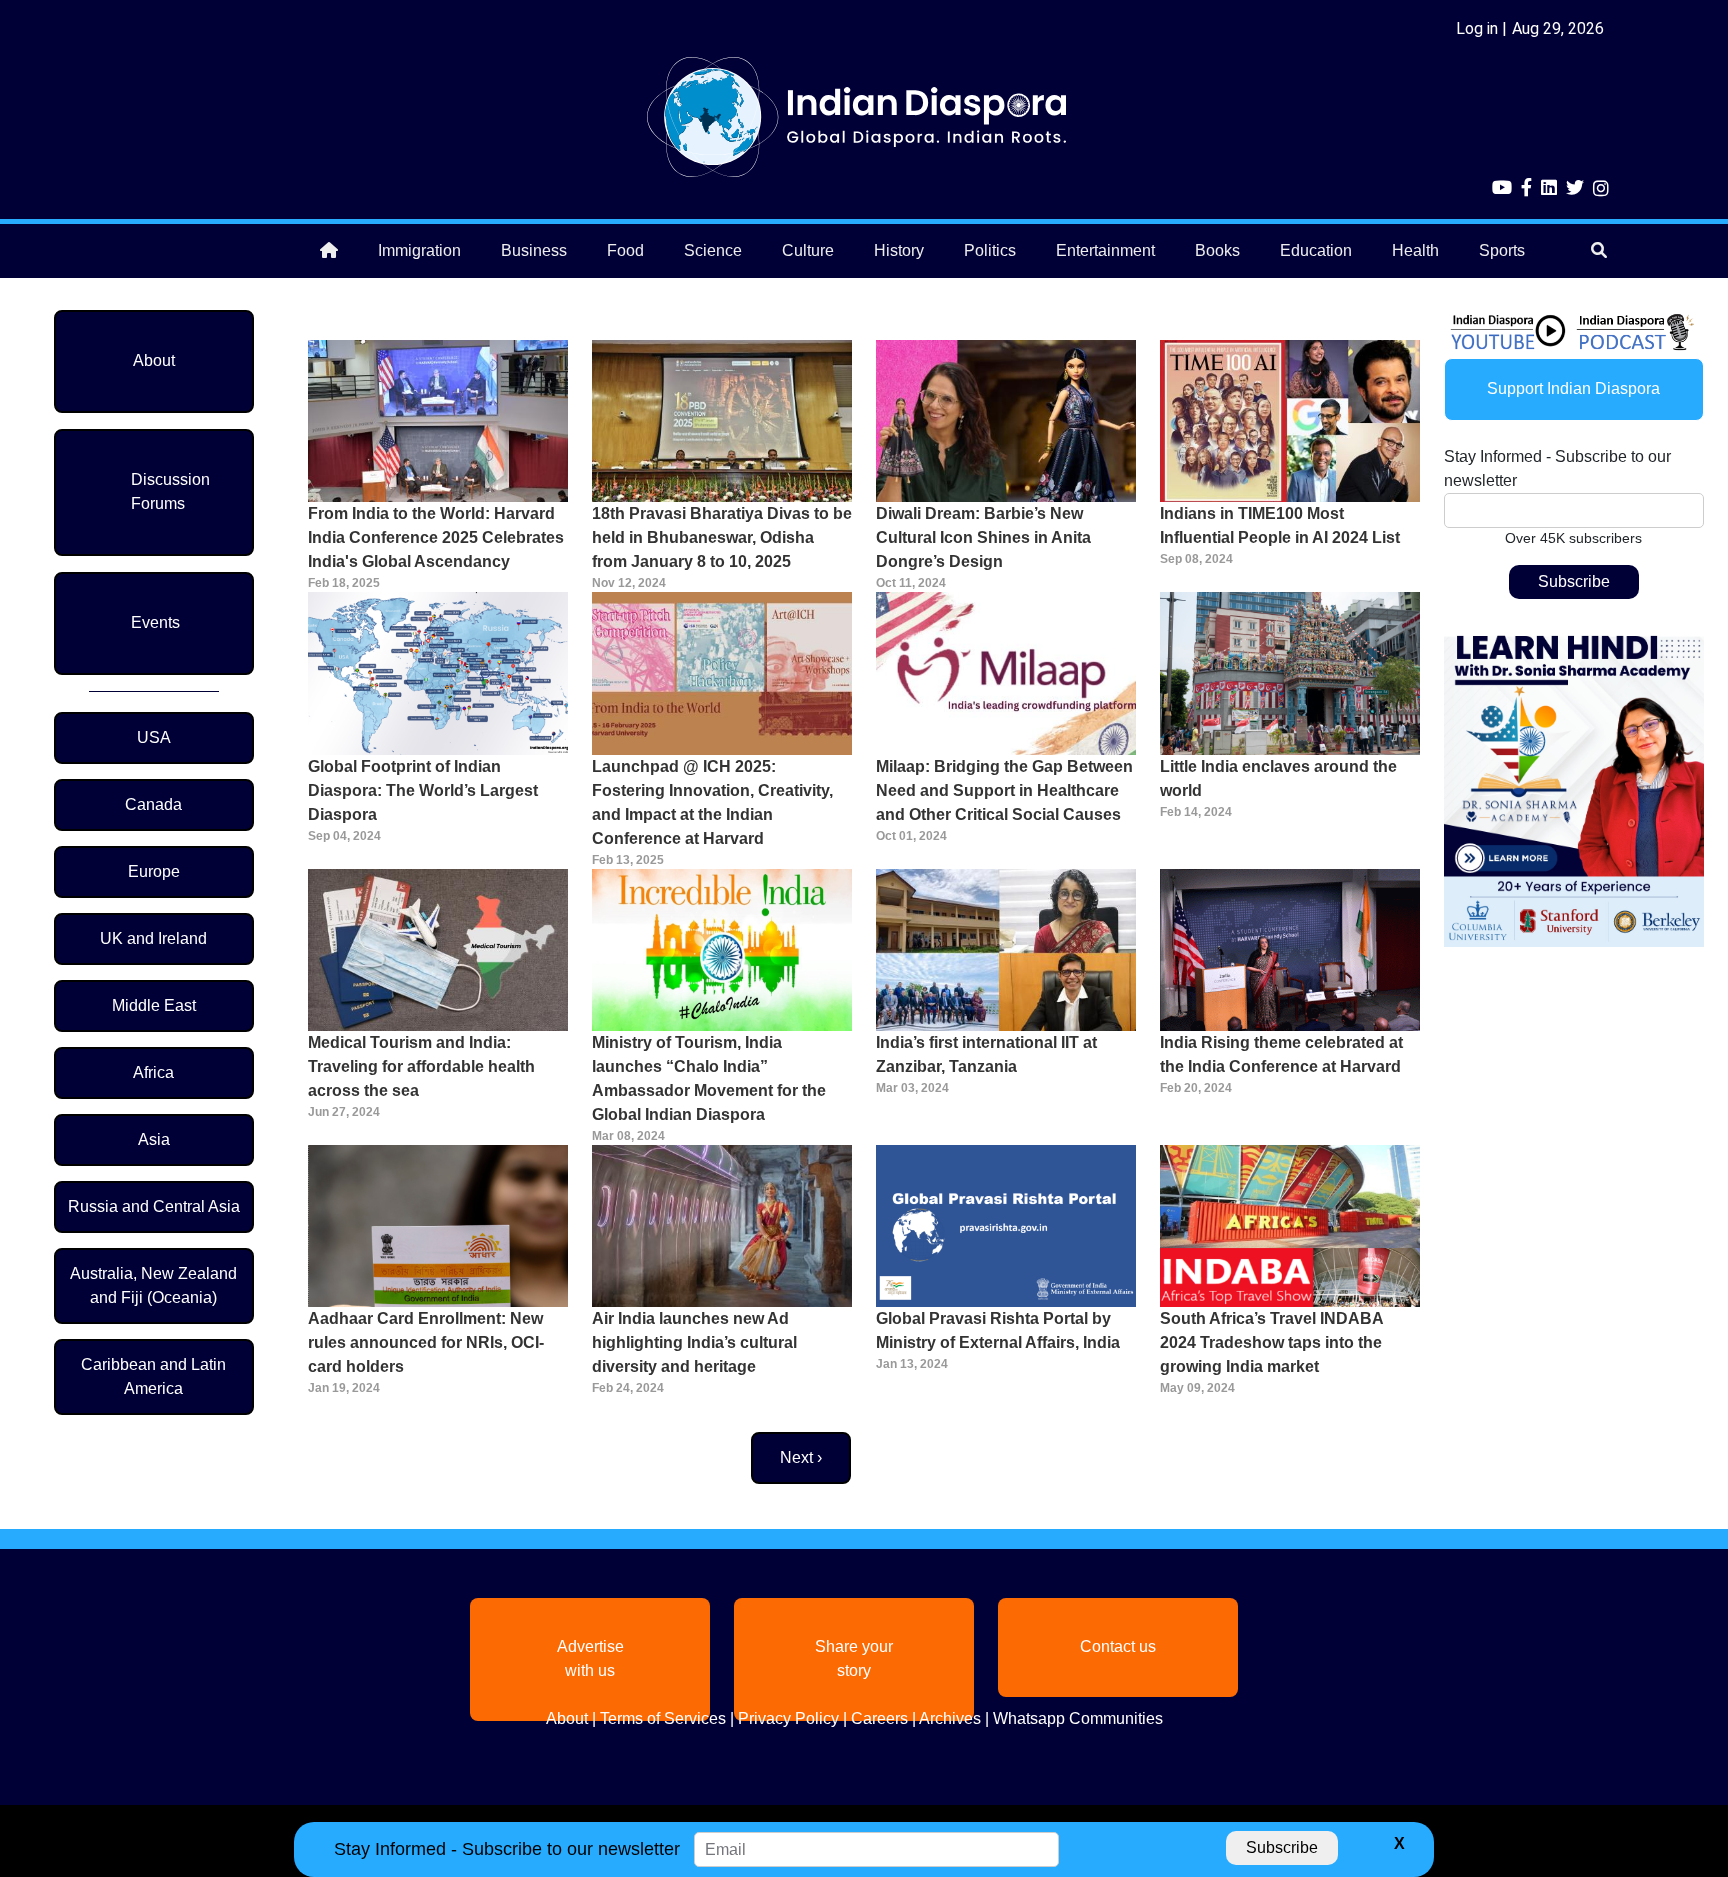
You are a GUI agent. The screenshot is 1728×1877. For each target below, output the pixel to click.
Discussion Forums (170, 491)
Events (155, 622)
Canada (153, 804)
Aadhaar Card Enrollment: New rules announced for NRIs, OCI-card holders (426, 1342)
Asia (154, 1139)
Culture (808, 250)
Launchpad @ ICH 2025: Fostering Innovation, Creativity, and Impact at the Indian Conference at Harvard (712, 802)
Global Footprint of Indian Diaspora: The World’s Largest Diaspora (423, 790)
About (154, 360)
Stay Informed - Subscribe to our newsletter (1557, 468)
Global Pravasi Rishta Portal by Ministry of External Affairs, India (998, 1330)
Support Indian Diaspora (1573, 388)
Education (1316, 250)
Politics (990, 250)
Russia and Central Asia (154, 1206)
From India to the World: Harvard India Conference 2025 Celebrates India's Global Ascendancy (436, 537)
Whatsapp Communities (1078, 1718)
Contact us (1118, 1646)
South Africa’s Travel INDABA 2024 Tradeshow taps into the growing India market (1271, 1342)
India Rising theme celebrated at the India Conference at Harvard (1281, 1054)
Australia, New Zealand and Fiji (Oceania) (153, 1285)
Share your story (854, 1658)
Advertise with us (590, 1658)
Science (713, 250)
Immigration (419, 250)
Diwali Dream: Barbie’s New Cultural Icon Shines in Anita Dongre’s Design (983, 537)
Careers (879, 1718)
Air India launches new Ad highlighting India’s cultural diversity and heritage (694, 1342)
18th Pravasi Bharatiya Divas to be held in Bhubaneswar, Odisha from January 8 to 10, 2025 (722, 537)
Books (1217, 250)
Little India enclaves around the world (1278, 778)
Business (534, 250)
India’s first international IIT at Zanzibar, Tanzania (986, 1054)
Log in (1477, 28)
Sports (1502, 250)
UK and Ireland (153, 938)
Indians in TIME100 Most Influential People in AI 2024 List (1280, 525)
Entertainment (1105, 250)
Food (625, 250)
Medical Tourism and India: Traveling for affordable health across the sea (421, 1066)
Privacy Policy (788, 1718)
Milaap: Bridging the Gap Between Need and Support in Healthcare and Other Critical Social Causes (1004, 790)
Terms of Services (663, 1718)
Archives (950, 1718)
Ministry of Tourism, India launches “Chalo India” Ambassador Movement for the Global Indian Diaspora (709, 1078)
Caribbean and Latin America (153, 1376)
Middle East (154, 1005)
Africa (153, 1072)
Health (1415, 250)
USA (154, 737)
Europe (154, 871)
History (899, 250)
